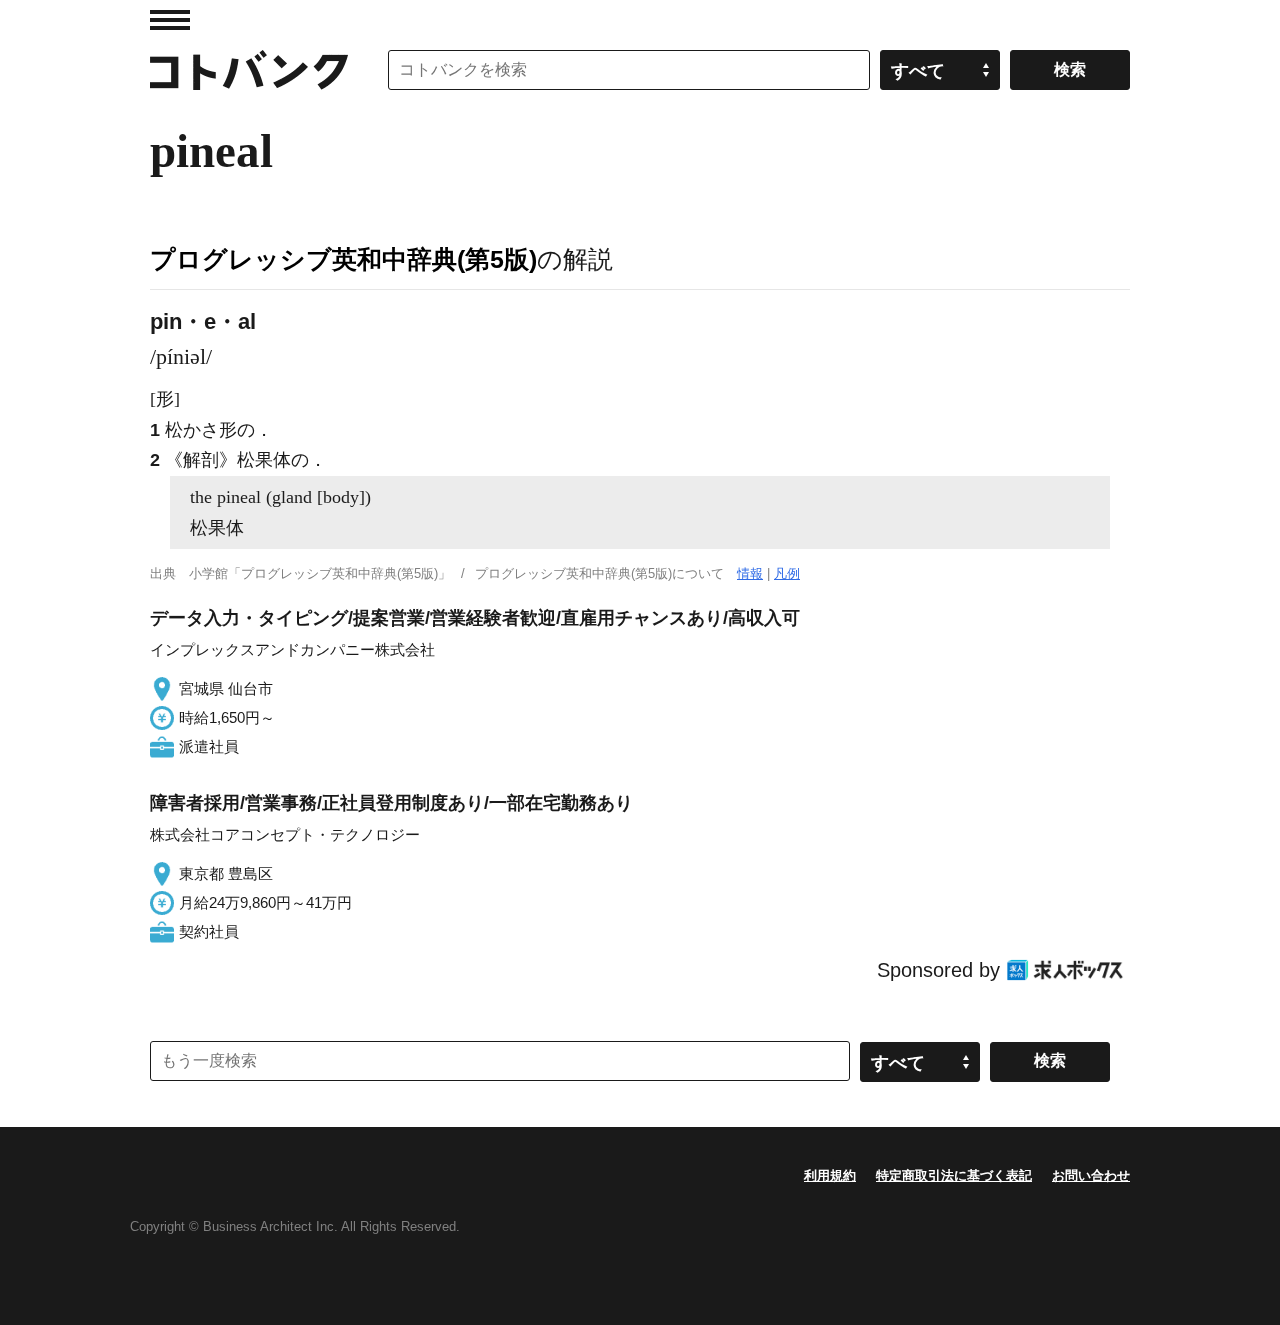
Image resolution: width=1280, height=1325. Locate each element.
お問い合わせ (1091, 1175)
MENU (170, 20)
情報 (750, 573)
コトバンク (249, 70)
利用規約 (830, 1175)
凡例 (787, 573)
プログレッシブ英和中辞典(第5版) (343, 259)
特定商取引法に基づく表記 (954, 1175)
